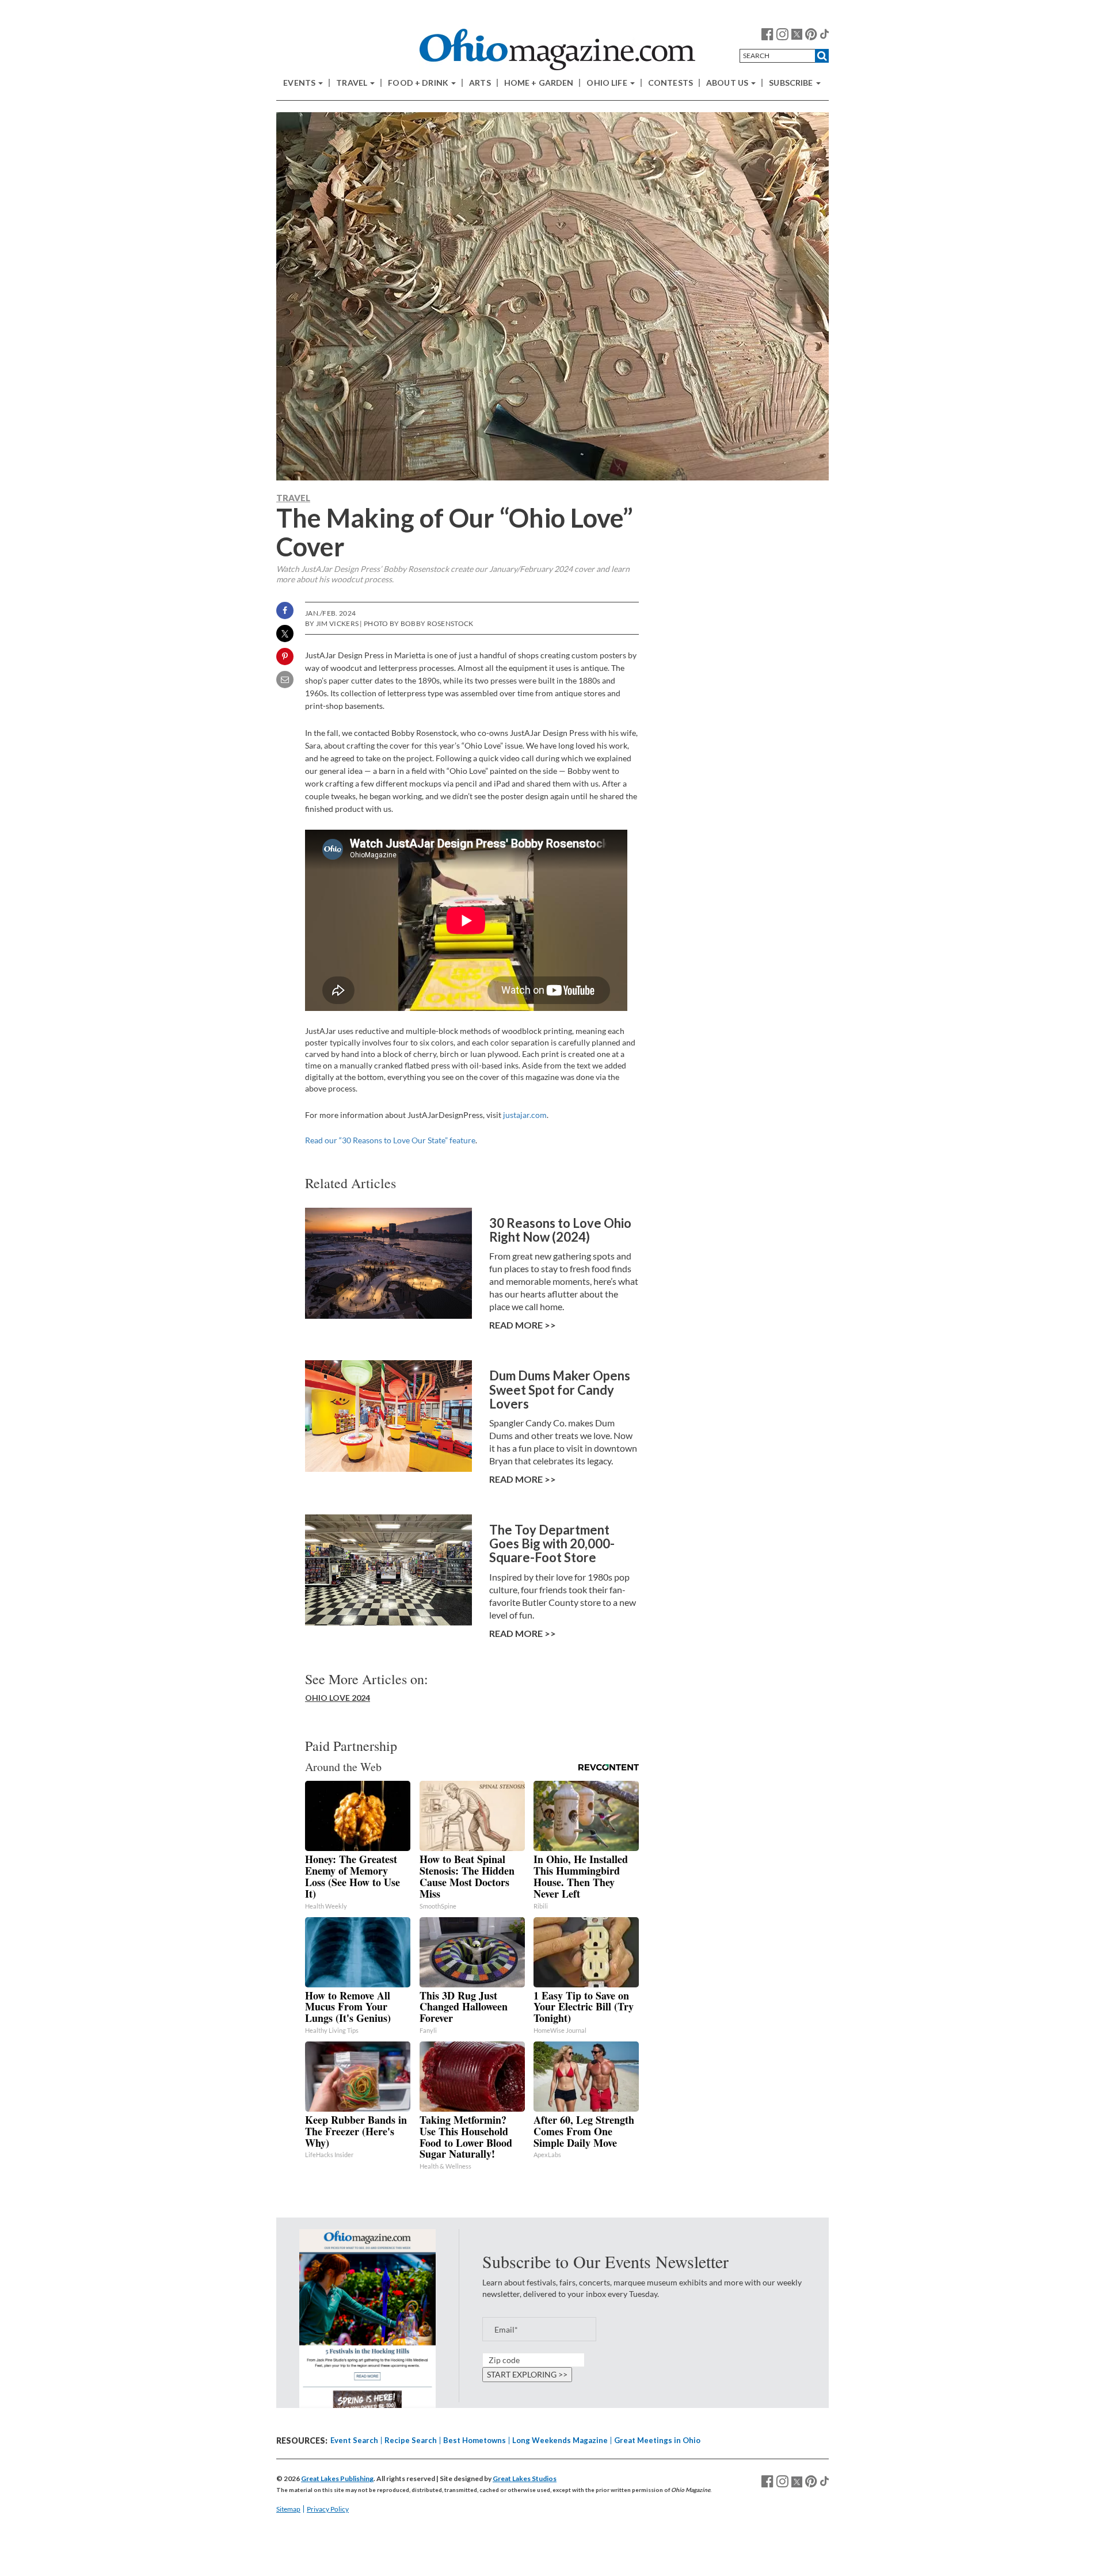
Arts (480, 83)
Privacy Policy (328, 2509)
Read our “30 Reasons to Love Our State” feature (390, 1140)
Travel (353, 83)
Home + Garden (539, 83)
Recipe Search (411, 2440)
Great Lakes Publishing (337, 2478)
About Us (728, 83)
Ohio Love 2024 (338, 1698)
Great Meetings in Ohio (657, 2440)
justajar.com (525, 1115)
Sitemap (288, 2509)
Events (300, 83)
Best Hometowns (475, 2440)
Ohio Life (607, 83)
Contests (670, 83)
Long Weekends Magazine (560, 2440)
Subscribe (792, 83)
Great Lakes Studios (525, 2478)
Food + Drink (419, 83)
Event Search (354, 2440)
